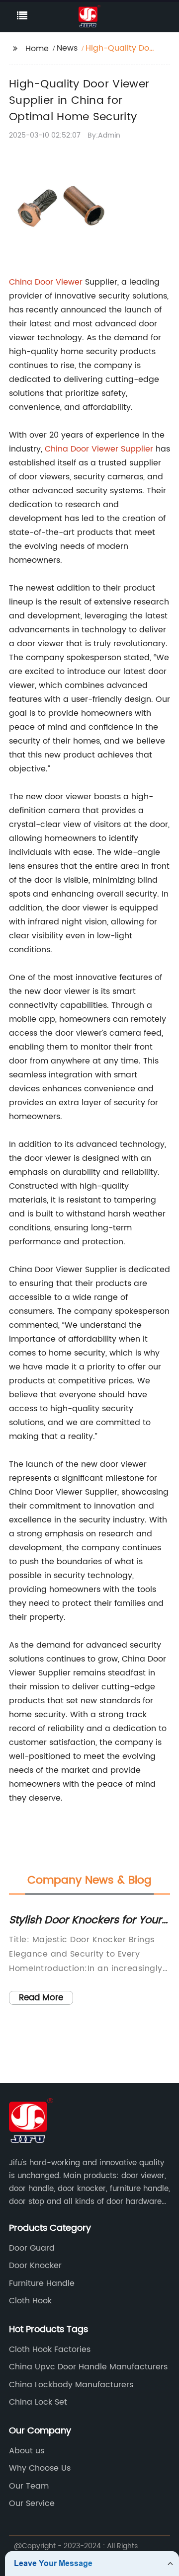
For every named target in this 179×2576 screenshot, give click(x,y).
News (67, 48)
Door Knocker (35, 2266)
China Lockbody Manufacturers (71, 2385)
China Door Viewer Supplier (99, 449)
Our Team (29, 2486)
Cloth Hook (30, 2301)
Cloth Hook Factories (50, 2349)
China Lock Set (38, 2402)
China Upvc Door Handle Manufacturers (88, 2367)
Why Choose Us (40, 2468)
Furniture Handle (42, 2283)
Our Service (32, 2503)
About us (27, 2451)
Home (37, 49)
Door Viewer (59, 282)
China (22, 282)
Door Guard (32, 2248)
